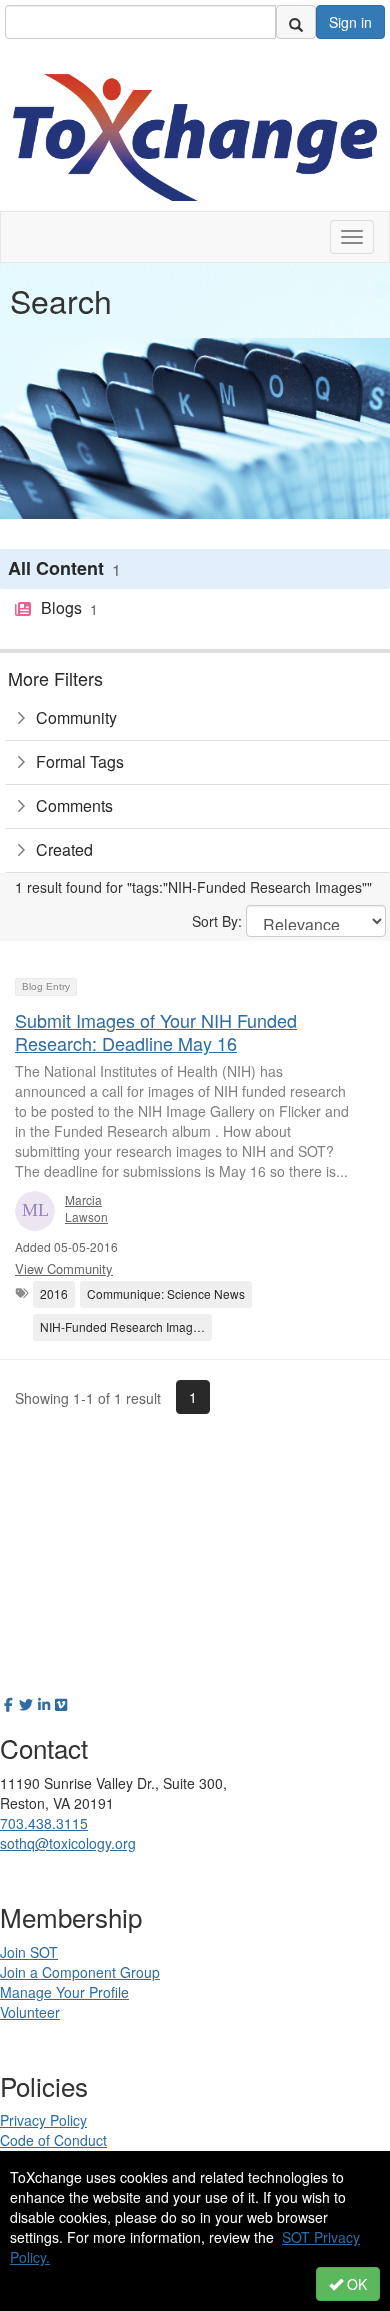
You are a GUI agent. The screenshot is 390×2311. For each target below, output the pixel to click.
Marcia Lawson (86, 1208)
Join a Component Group (80, 1972)
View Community (64, 1268)
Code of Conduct (53, 2140)
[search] (296, 22)
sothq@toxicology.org (68, 1843)
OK (355, 2284)
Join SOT (29, 1952)
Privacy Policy (43, 2120)
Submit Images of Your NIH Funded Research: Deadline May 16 (156, 1031)
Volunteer (30, 2012)
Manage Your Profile (64, 1992)
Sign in (350, 22)
